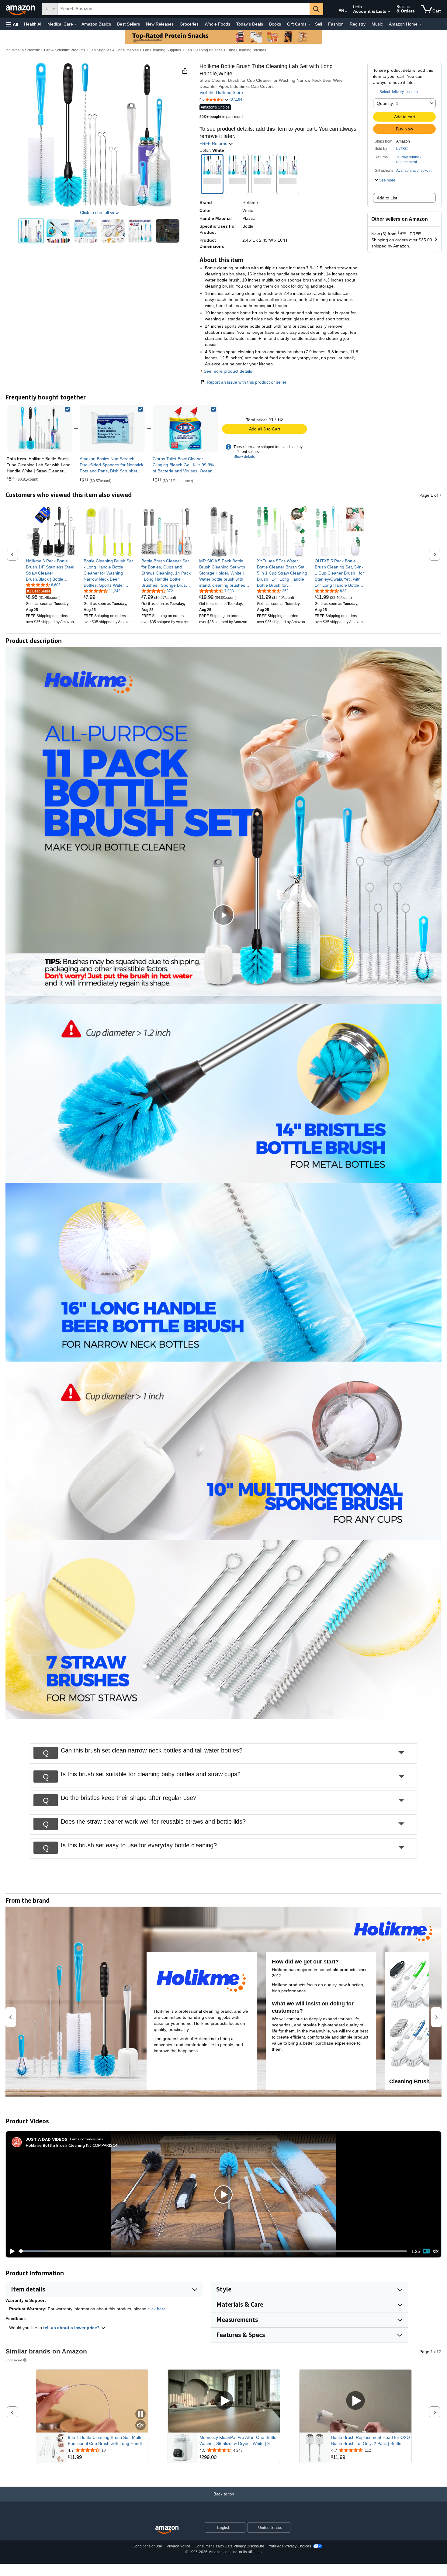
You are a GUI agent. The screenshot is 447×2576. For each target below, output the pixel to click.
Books (275, 24)
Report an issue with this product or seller (247, 382)
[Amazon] (21, 9)
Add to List (387, 198)
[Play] (11, 2251)
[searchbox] (184, 9)
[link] (113, 428)
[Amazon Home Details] (420, 24)
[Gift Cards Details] (309, 24)
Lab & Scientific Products (65, 50)
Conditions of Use (147, 2546)
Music (377, 24)
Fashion (336, 24)
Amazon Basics (96, 24)
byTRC (402, 149)
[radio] (31, 231)
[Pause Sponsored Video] (140, 2414)
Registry (358, 24)
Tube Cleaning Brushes (246, 50)
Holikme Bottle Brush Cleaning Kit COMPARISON (72, 2145)
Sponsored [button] (14, 2360)
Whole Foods (217, 24)
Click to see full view (99, 212)
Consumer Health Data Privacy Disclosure (229, 2546)
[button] (12, 24)
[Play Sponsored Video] (224, 2401)
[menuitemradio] (426, 2251)
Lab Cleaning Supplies (162, 50)
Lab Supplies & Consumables (114, 50)
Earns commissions (87, 2139)
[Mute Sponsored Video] (140, 2426)
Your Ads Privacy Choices (290, 2546)
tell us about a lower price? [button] (72, 2328)
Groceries (189, 24)
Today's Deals (250, 24)
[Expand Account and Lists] (389, 12)
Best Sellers (128, 24)
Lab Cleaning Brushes (204, 50)
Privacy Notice (178, 2546)
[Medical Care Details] (76, 24)
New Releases (160, 24)
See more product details (228, 371)
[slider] (213, 2251)
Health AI (33, 24)
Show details (244, 457)
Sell (319, 24)
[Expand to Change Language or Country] (346, 12)
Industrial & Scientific (23, 50)
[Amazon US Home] (167, 2530)
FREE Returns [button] (214, 143)
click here (157, 2309)
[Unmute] (436, 2251)
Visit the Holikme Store (221, 92)
